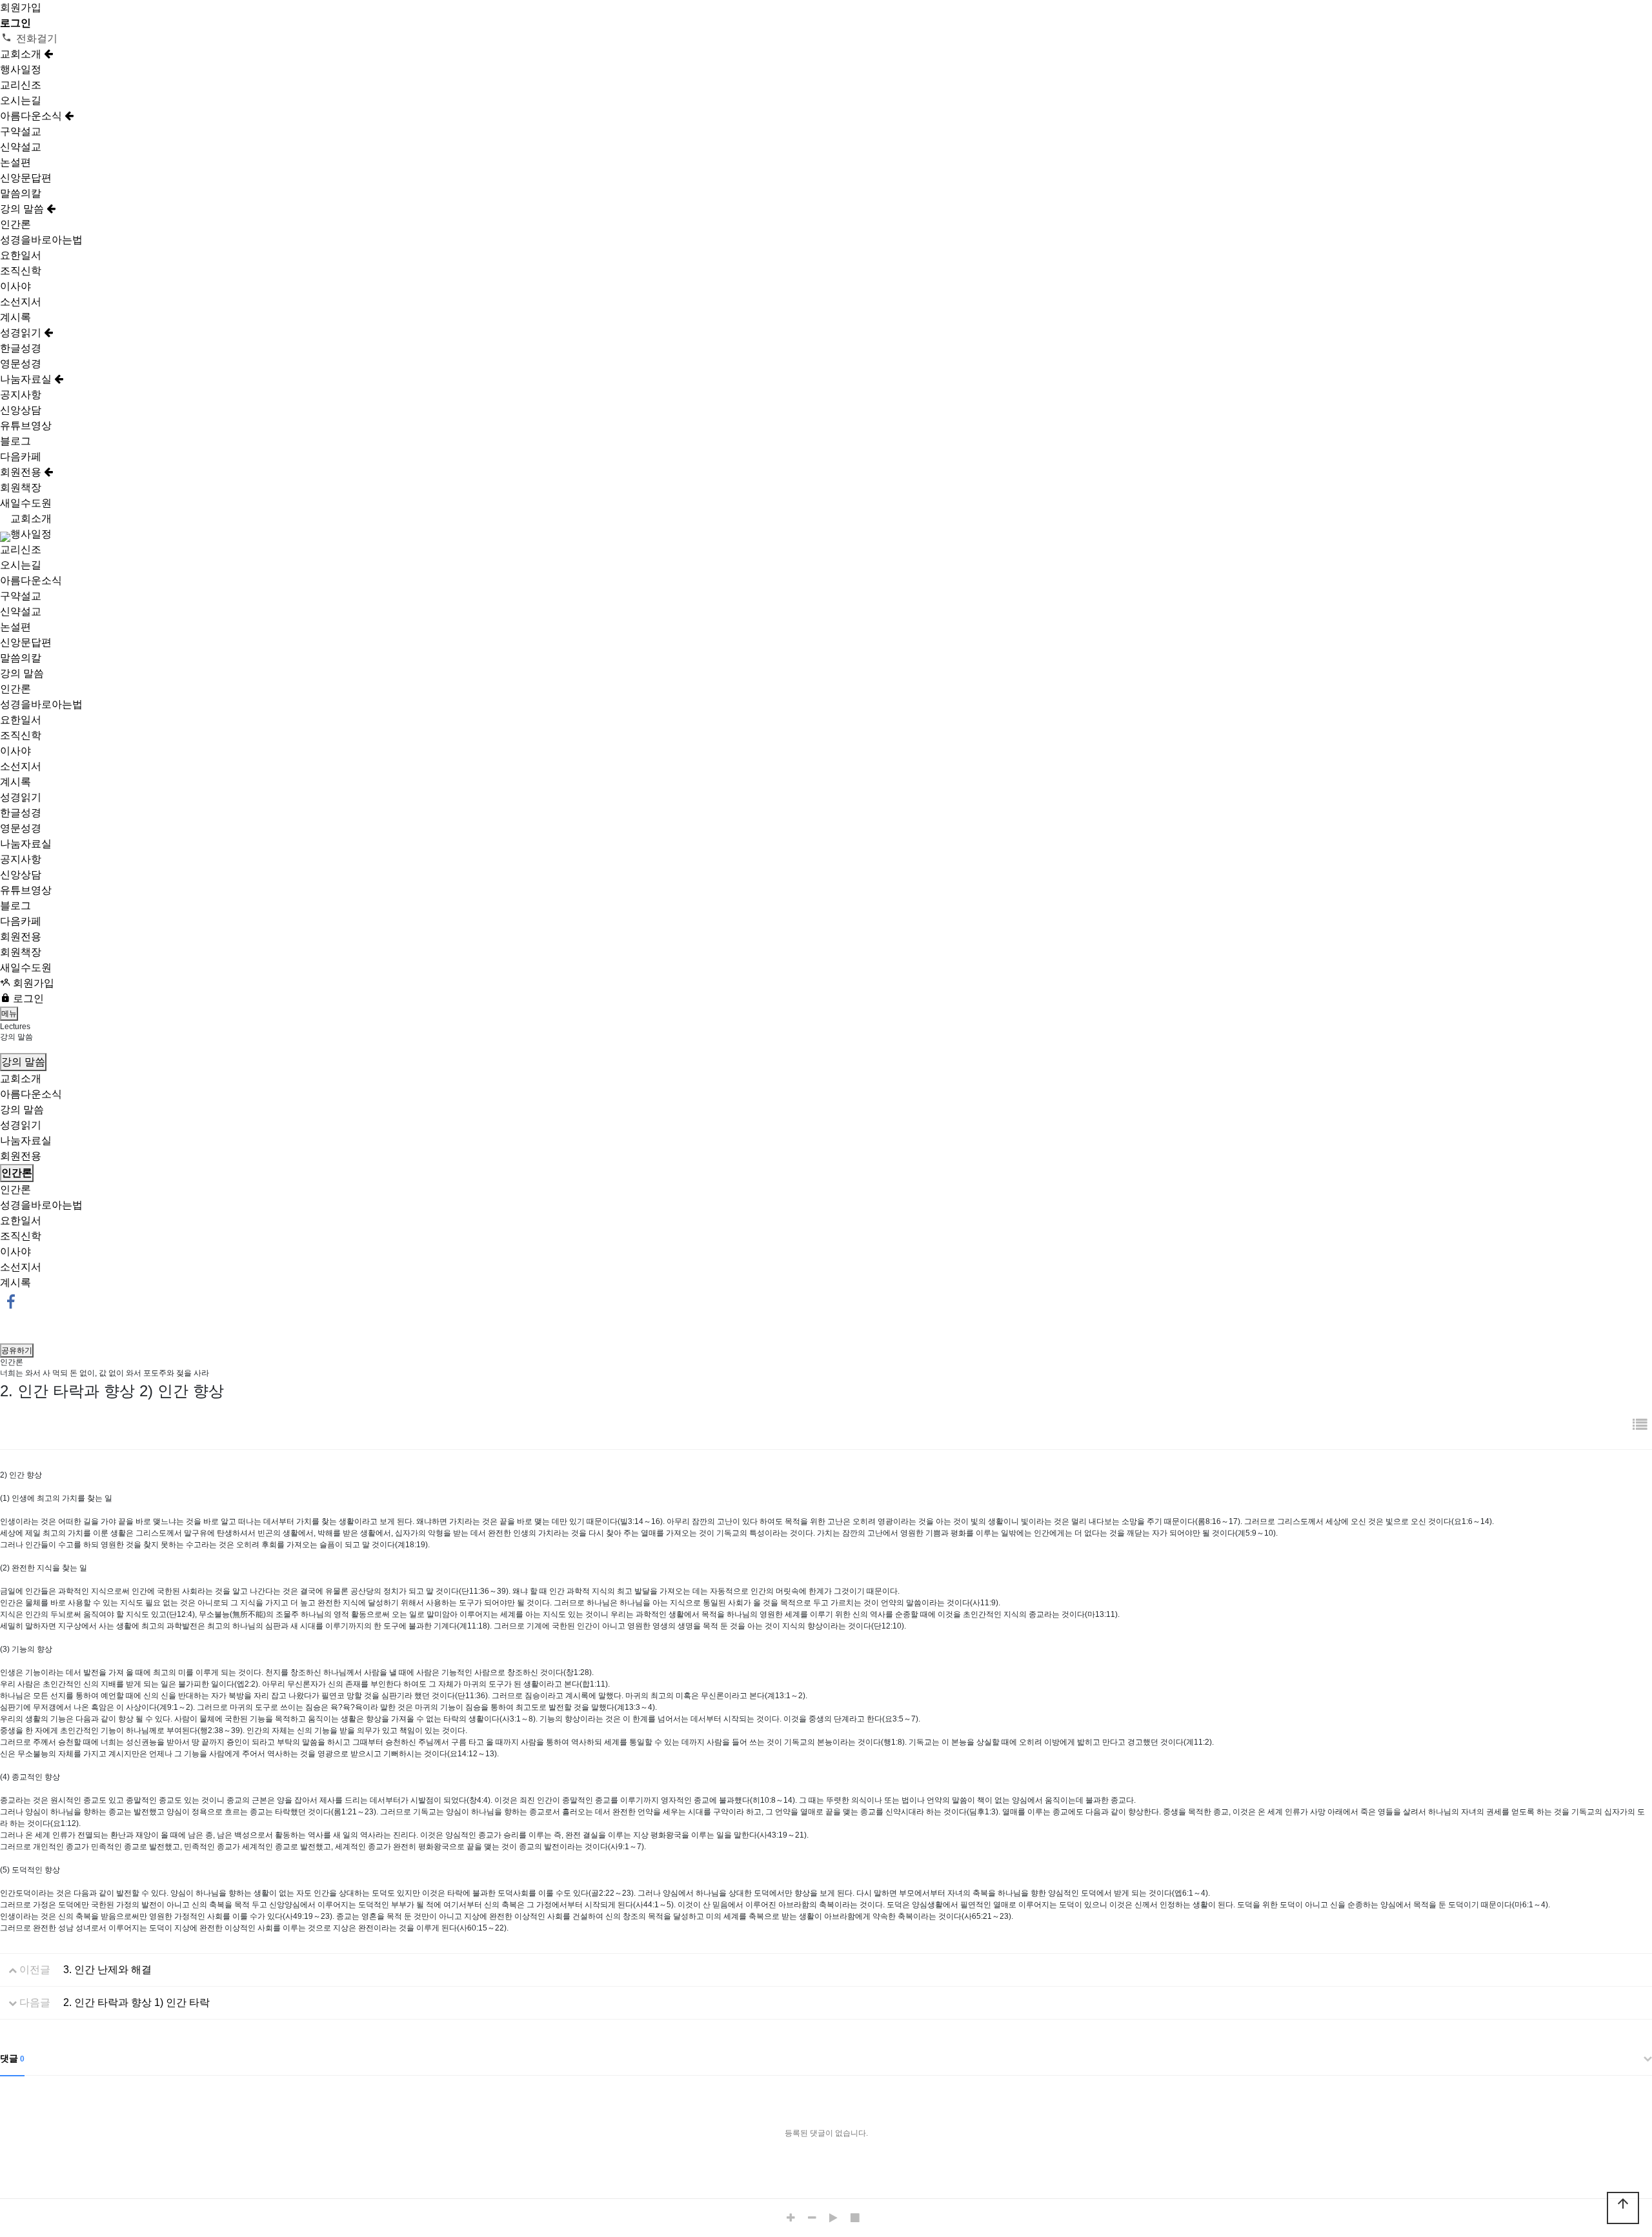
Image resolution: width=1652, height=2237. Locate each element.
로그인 (27, 998)
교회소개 (22, 54)
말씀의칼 (21, 193)
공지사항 (21, 395)
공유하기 (17, 1350)
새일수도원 (26, 503)
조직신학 (21, 271)
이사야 (15, 286)
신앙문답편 (26, 178)
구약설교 (21, 131)
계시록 (15, 317)
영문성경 (21, 364)
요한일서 (21, 255)
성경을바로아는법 (41, 240)
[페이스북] (11, 1301)
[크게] (794, 2218)
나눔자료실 (27, 379)
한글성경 (21, 348)
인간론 (15, 224)
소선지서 (21, 302)
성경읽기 (22, 333)
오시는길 (21, 100)
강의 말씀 (23, 209)
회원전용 (22, 472)
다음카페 (21, 456)
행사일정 (21, 69)
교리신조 (21, 85)
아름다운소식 (32, 116)
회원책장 (21, 487)
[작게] (815, 2218)
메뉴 (9, 1014)
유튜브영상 (26, 426)
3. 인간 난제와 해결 (107, 1970)
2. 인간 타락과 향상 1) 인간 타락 (136, 2002)
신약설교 (21, 147)
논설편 (15, 162)
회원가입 (21, 7)
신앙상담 (21, 410)
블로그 (15, 441)
